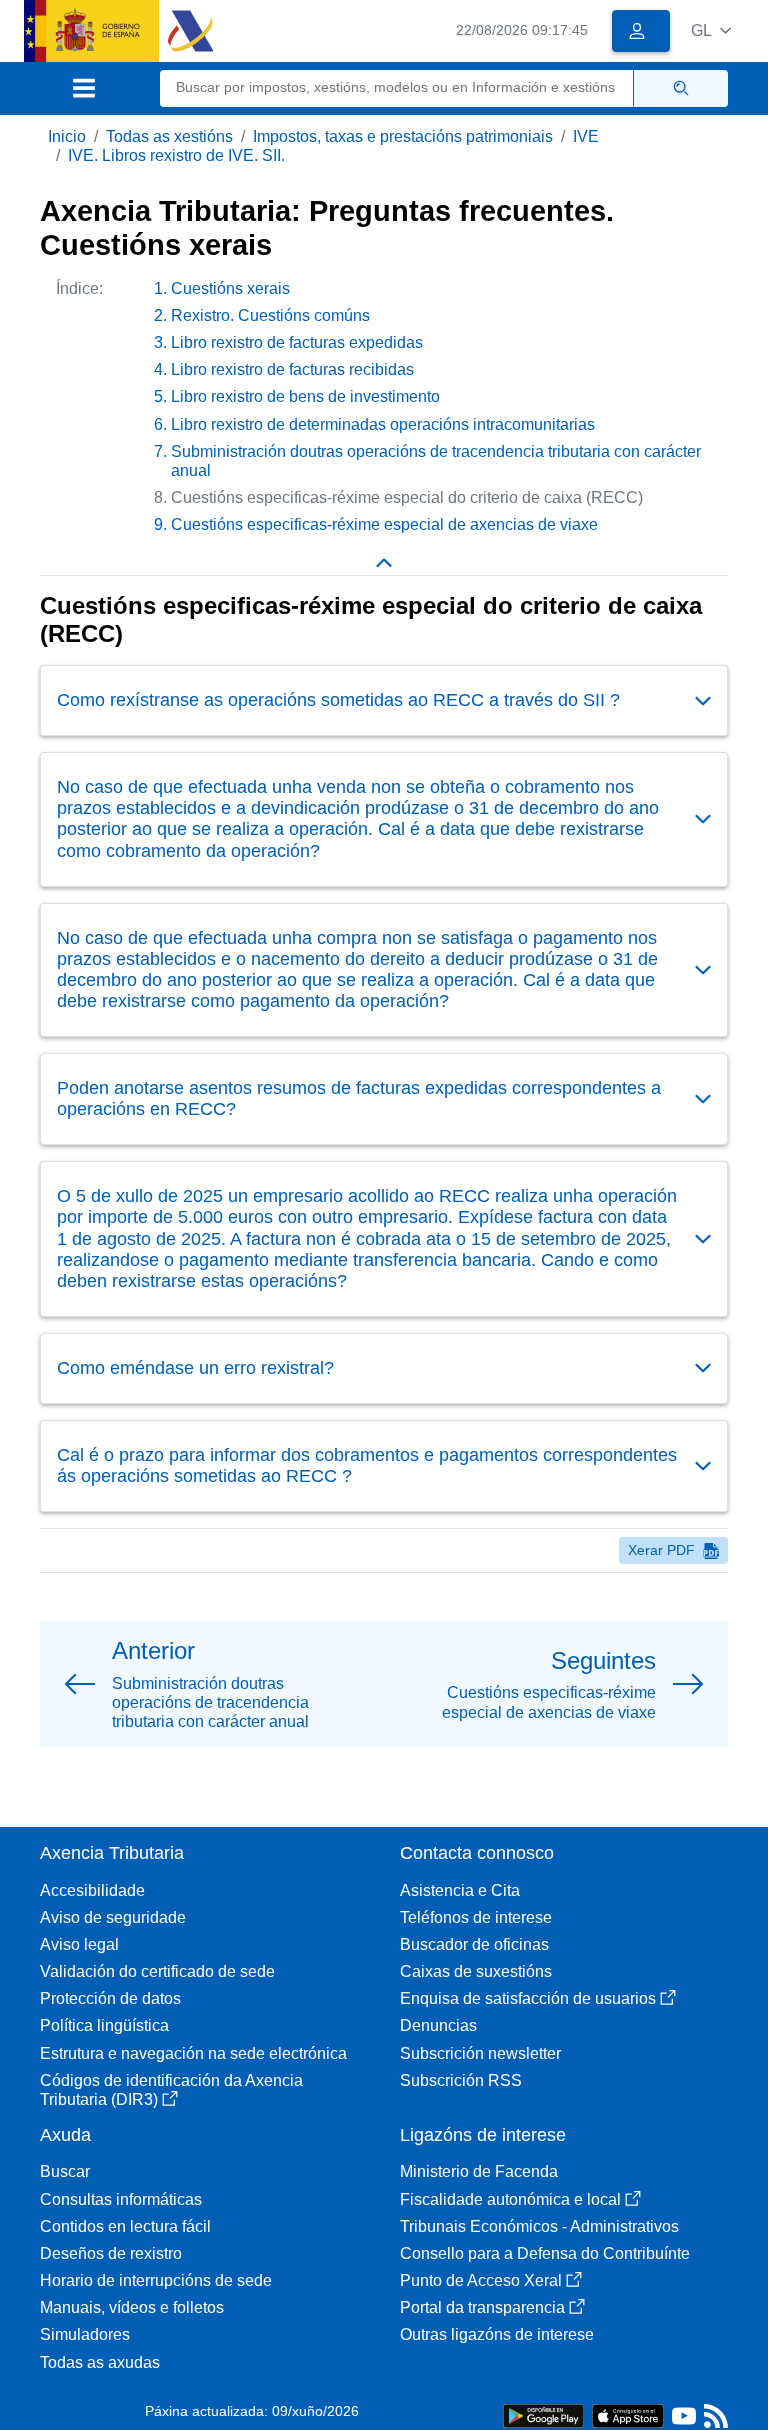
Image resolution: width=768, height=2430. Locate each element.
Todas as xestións (169, 136)
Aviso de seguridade (113, 1917)
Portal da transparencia (482, 2307)
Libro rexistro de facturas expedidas (297, 342)
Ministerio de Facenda (479, 2171)
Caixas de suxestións (476, 1971)
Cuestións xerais (230, 288)
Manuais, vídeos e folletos (132, 2307)
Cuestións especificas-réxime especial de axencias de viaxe (384, 524)
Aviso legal (79, 1944)
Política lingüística (104, 2025)
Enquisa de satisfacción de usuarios (528, 1998)
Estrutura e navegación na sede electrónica (193, 2053)
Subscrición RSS (461, 2080)
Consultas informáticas (121, 2199)
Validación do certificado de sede (157, 1971)
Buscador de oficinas (474, 1944)
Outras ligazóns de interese (497, 2334)
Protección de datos (110, 1998)
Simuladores (85, 2334)
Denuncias (438, 2025)
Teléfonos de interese (476, 1917)
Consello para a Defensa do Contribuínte (545, 2253)
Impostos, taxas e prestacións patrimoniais (403, 136)
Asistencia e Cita (460, 1890)
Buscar (65, 2171)
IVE (586, 136)
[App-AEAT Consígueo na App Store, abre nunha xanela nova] (628, 2414)
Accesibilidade (92, 1890)
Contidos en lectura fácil (125, 2226)
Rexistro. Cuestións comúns (270, 315)
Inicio (67, 136)
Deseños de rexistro (111, 2253)
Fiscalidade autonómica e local (510, 2199)
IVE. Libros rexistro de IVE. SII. (176, 155)
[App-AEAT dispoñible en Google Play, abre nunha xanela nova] (543, 2414)
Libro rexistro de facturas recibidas (292, 369)
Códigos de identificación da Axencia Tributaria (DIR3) (171, 2090)
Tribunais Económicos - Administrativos (539, 2226)
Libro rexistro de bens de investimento (305, 396)
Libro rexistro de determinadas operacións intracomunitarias (383, 424)
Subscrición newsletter (480, 2053)
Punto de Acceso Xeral (481, 2280)
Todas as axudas (100, 2362)
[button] (711, 30)
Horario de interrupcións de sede (156, 2280)
